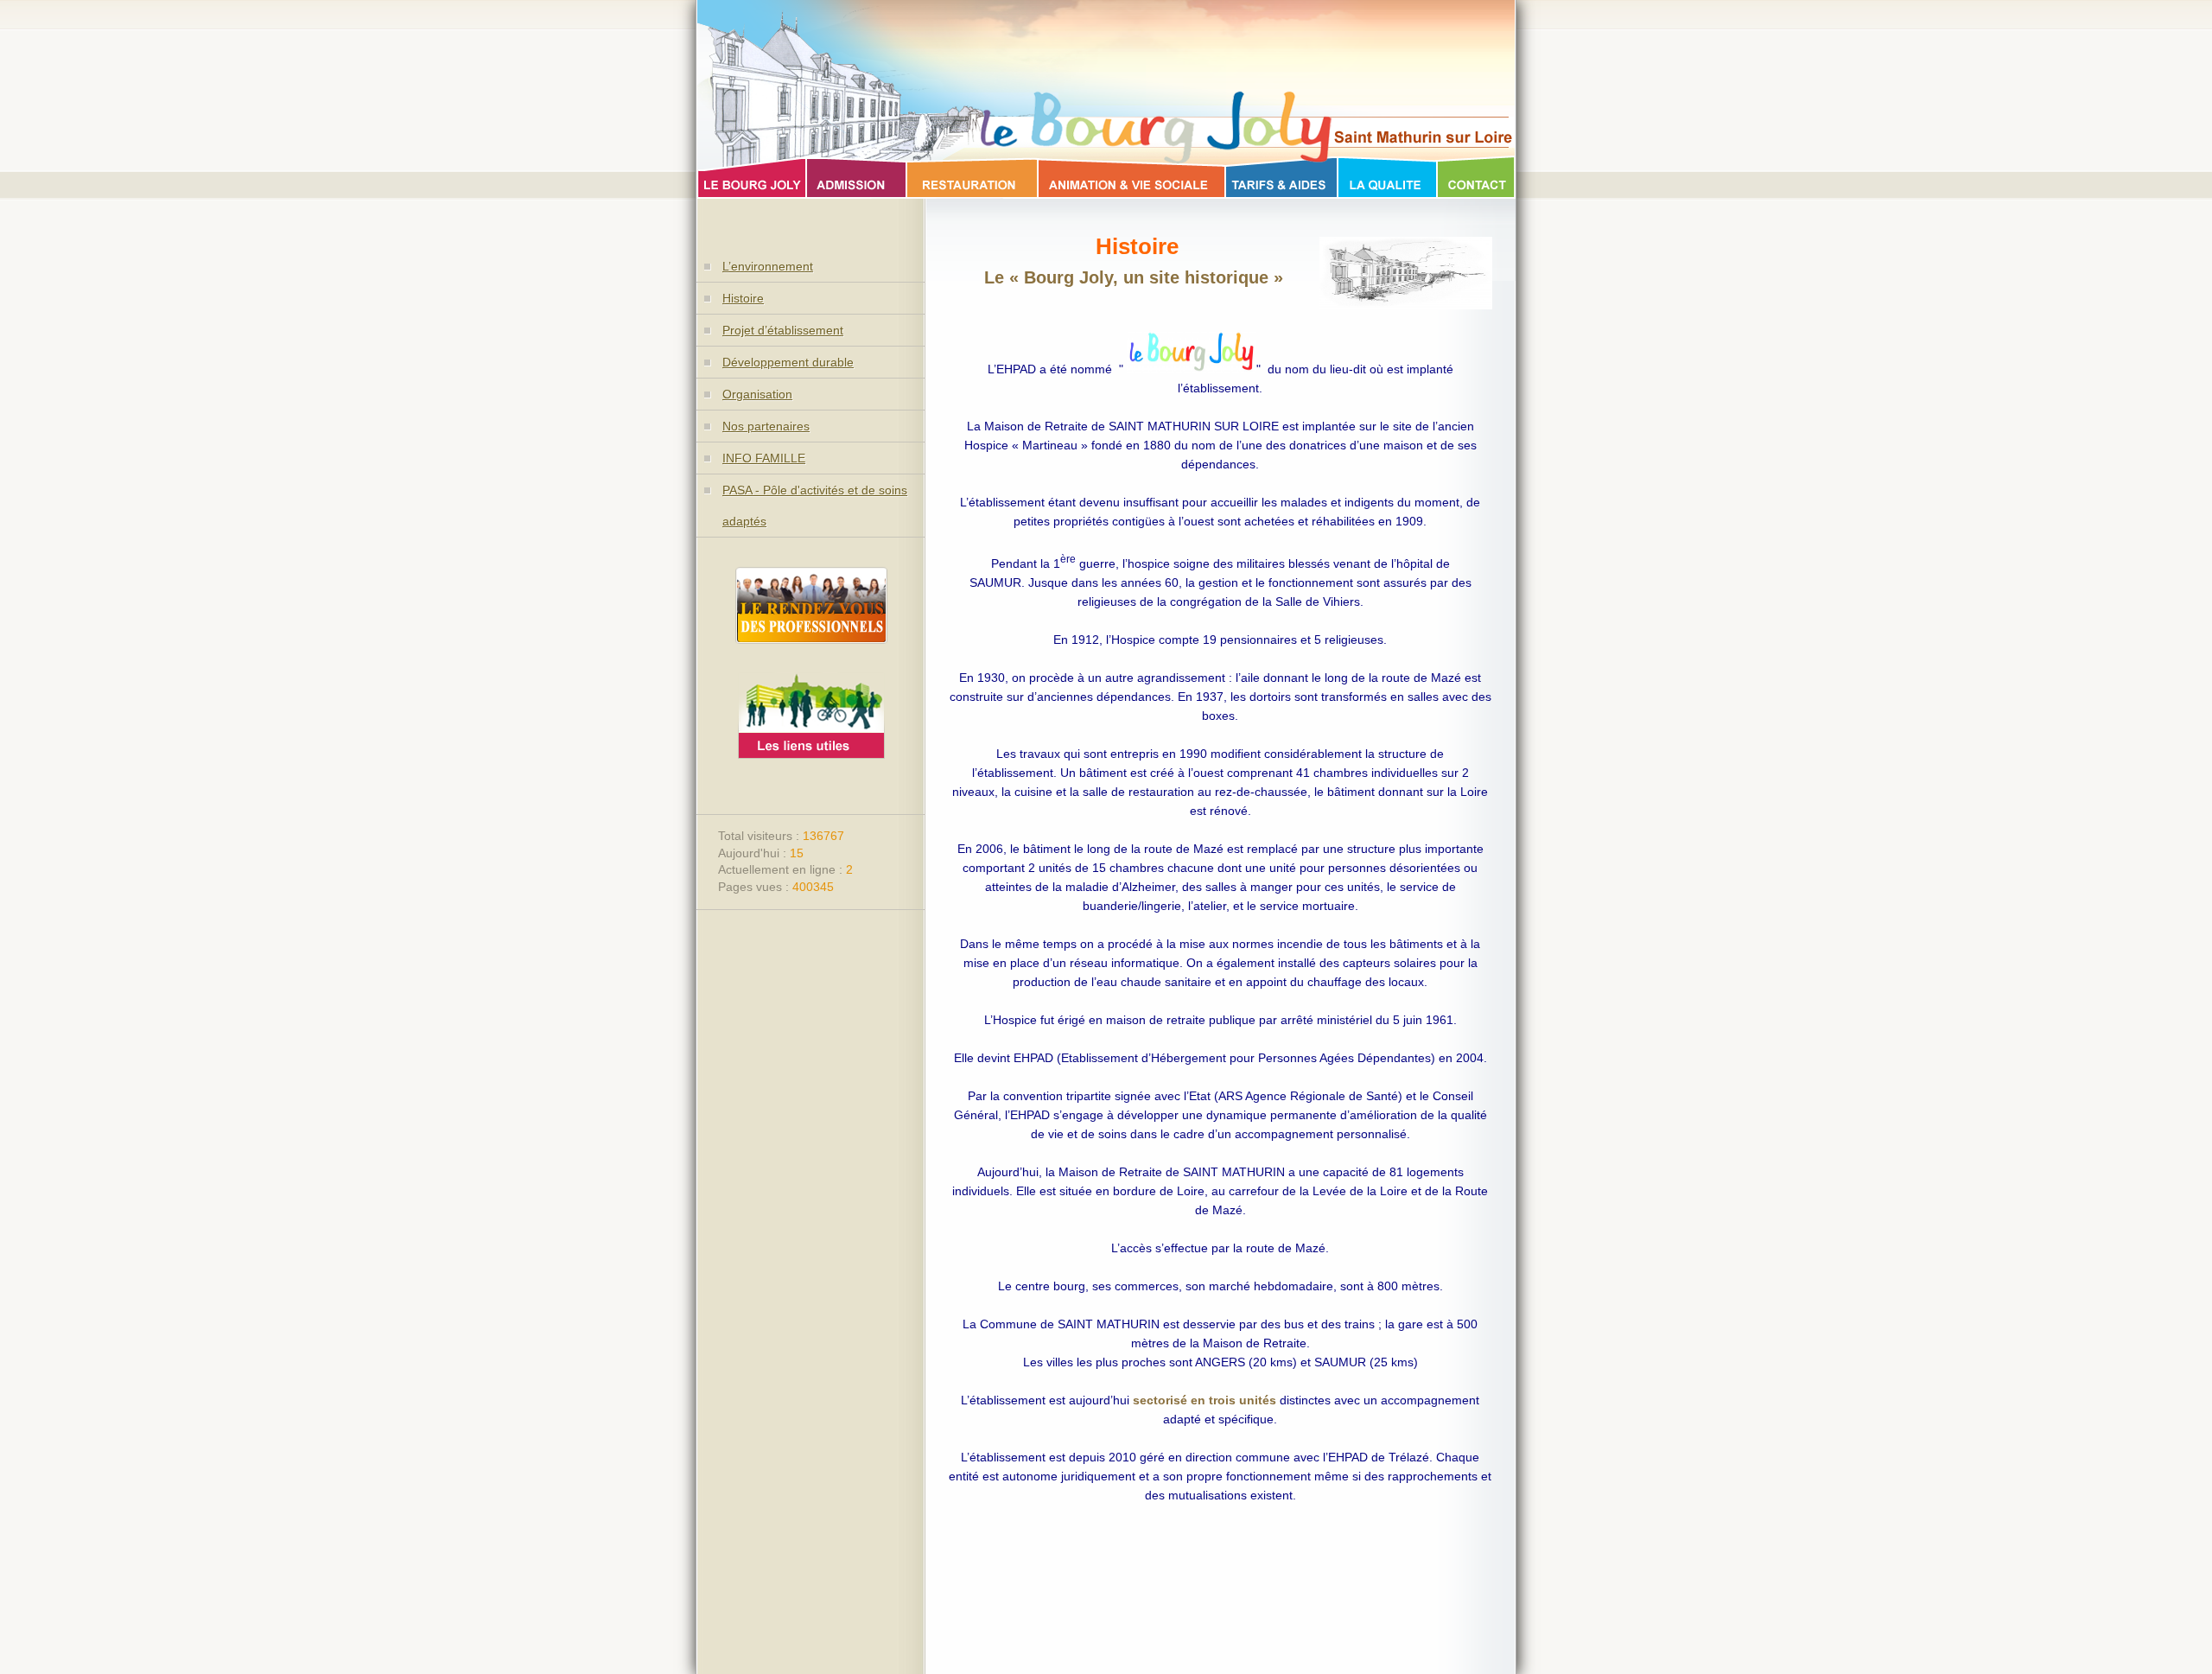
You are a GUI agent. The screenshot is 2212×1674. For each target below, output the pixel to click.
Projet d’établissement (783, 330)
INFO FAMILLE (764, 458)
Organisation (757, 394)
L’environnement (768, 266)
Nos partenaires (766, 426)
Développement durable (788, 362)
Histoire (743, 298)
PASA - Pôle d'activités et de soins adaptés (815, 506)
